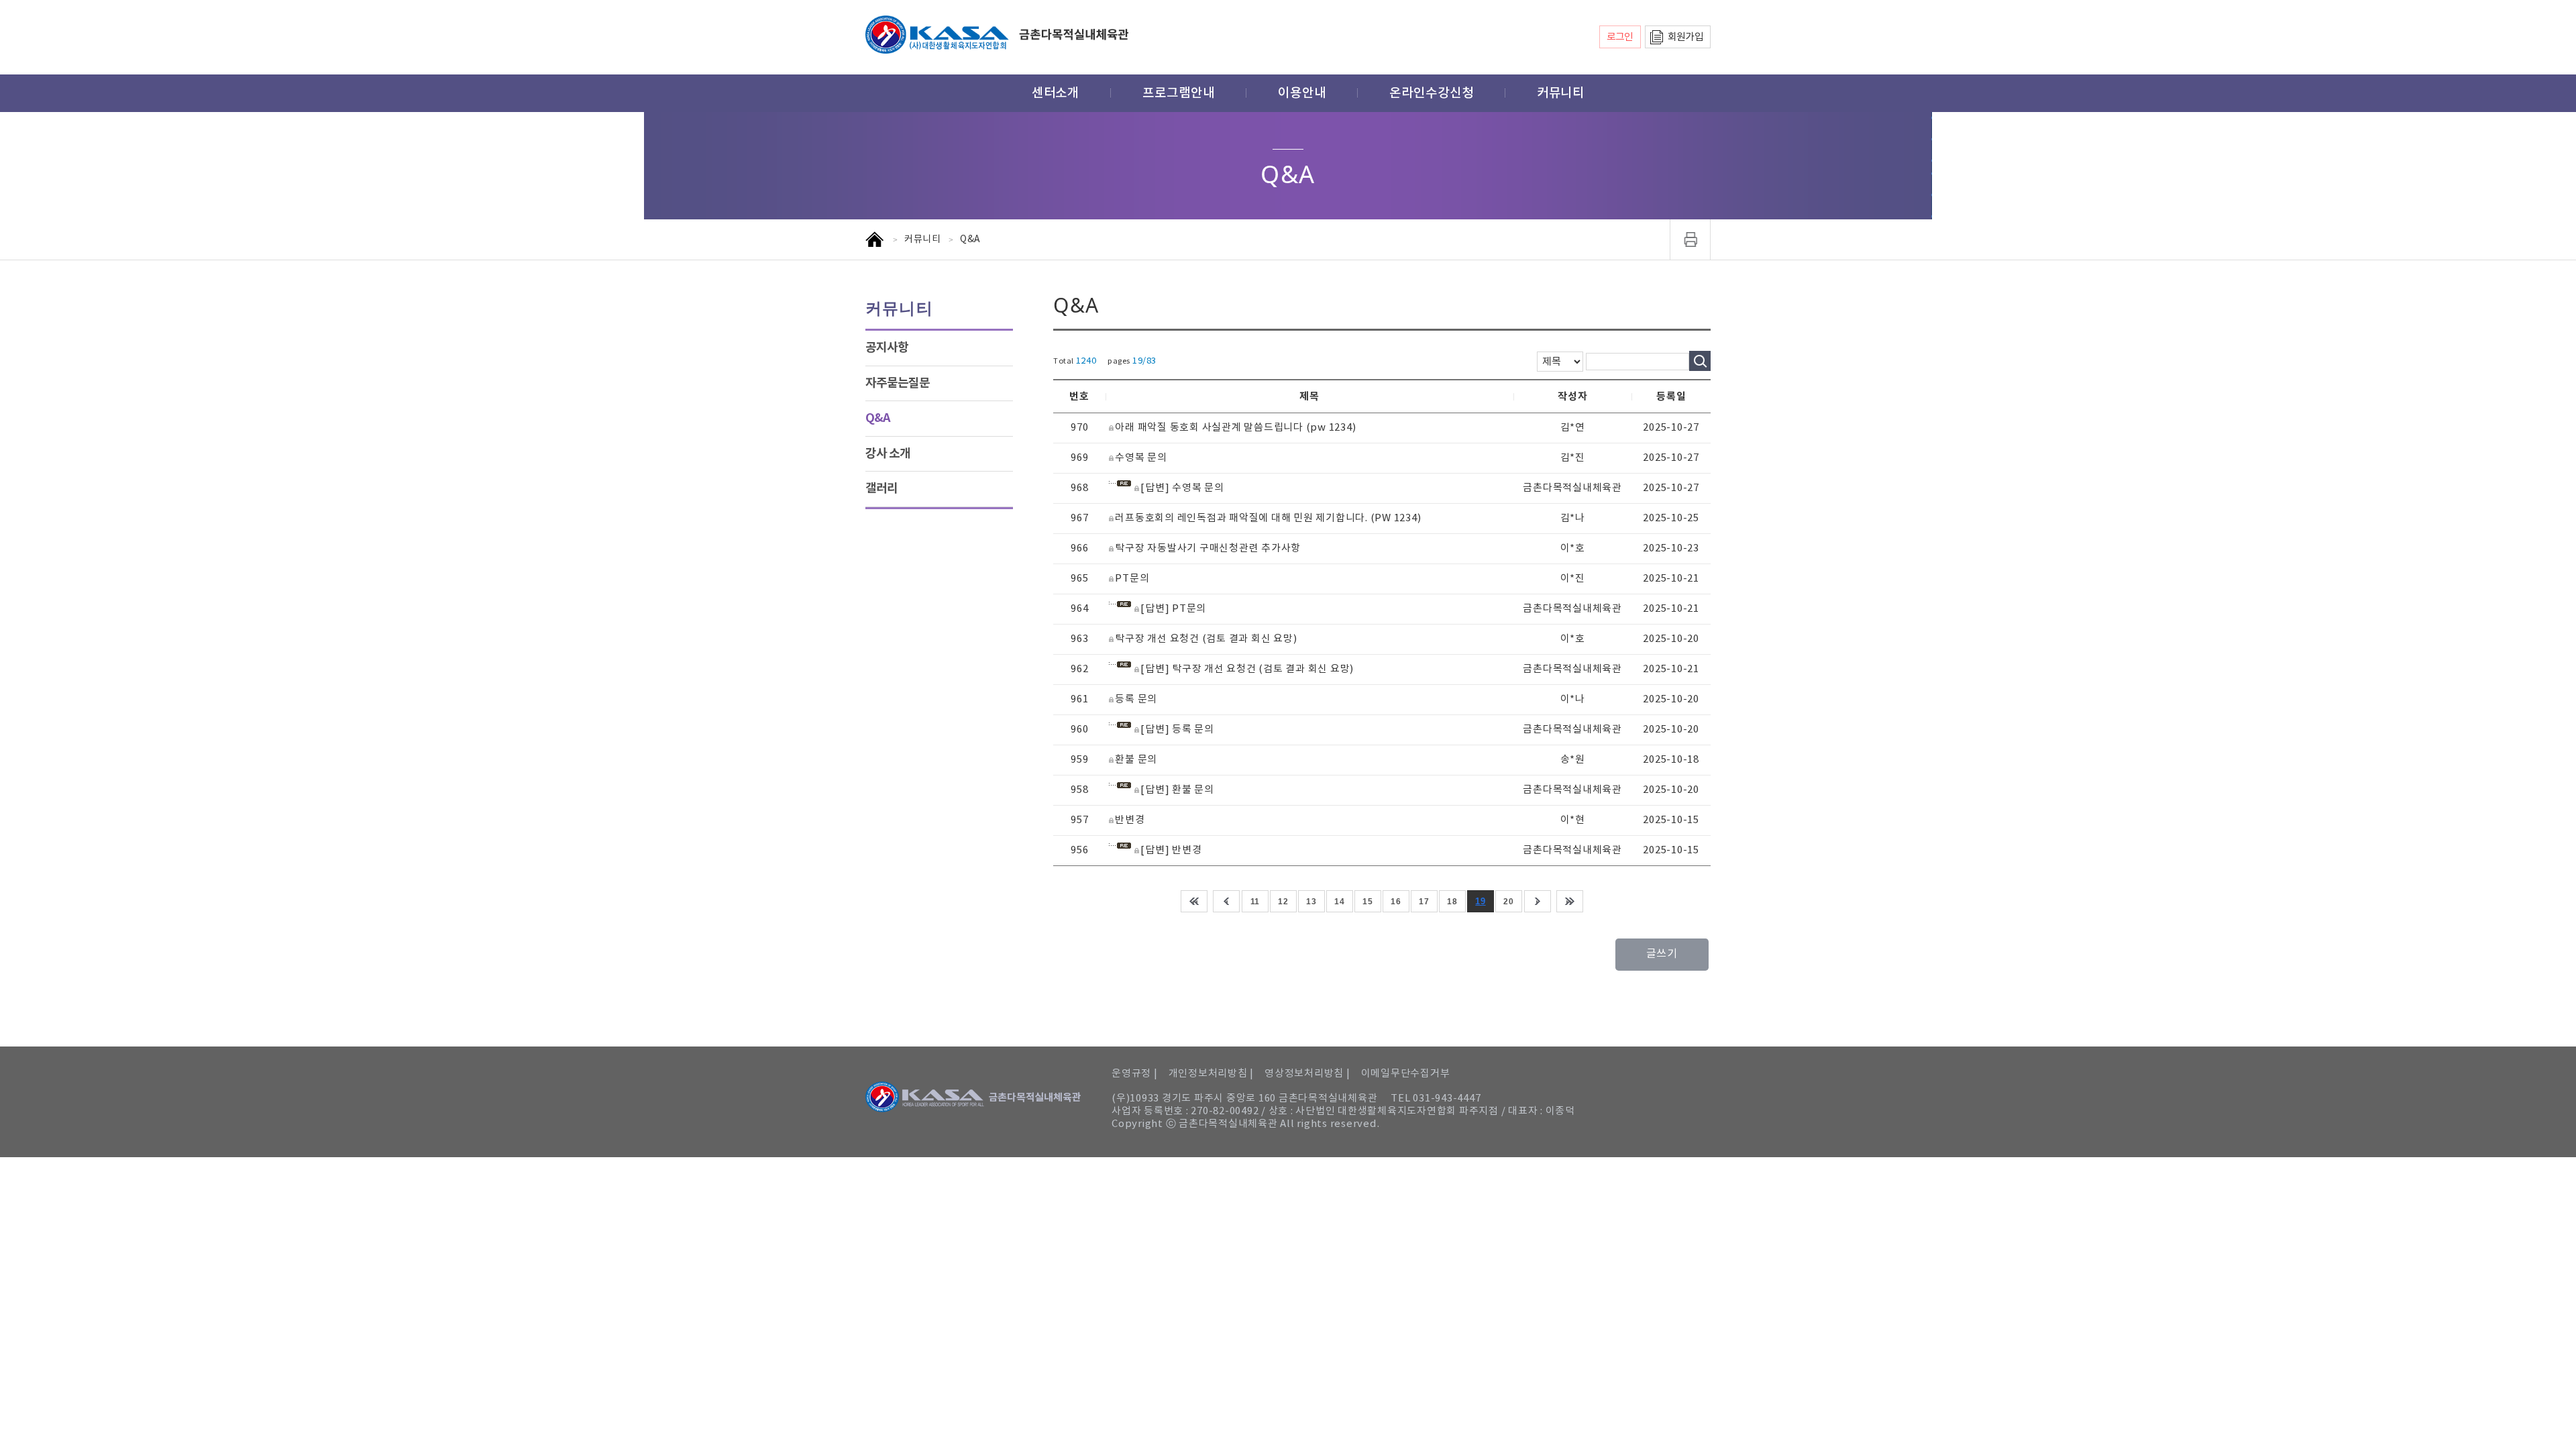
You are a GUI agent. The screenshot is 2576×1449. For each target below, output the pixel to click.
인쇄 (1690, 239)
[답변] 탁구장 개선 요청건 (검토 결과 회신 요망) (1247, 669)
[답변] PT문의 (1173, 609)
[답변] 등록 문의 (1177, 730)
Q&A (878, 418)
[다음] (1538, 901)
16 (1396, 902)
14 (1339, 902)
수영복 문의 (1141, 458)
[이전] (1226, 901)
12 (1283, 902)
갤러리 (881, 488)
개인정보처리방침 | (1212, 1074)
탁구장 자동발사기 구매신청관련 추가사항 (1208, 548)
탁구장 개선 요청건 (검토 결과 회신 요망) (1206, 639)
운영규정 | (1135, 1074)
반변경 (1130, 820)
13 (1311, 902)
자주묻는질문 (898, 383)
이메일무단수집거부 (1406, 1074)
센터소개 (1056, 93)
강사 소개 (888, 453)
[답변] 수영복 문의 (1182, 488)
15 (1367, 902)
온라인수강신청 (1432, 93)
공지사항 (887, 347)
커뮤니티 (1561, 93)
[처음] (1194, 901)
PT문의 (1132, 579)
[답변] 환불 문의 (1177, 790)
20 (1508, 902)
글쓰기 (1662, 954)
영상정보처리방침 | (1307, 1074)
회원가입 (1685, 37)
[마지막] (1570, 901)
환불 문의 (1136, 760)
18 (1452, 902)
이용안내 (1302, 93)
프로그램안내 (1179, 93)
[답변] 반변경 (1171, 850)
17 (1424, 902)
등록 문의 (1136, 699)
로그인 (1620, 37)
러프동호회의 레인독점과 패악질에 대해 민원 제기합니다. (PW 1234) (1268, 518)
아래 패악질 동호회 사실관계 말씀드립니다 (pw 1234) (1235, 428)
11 (1255, 902)
